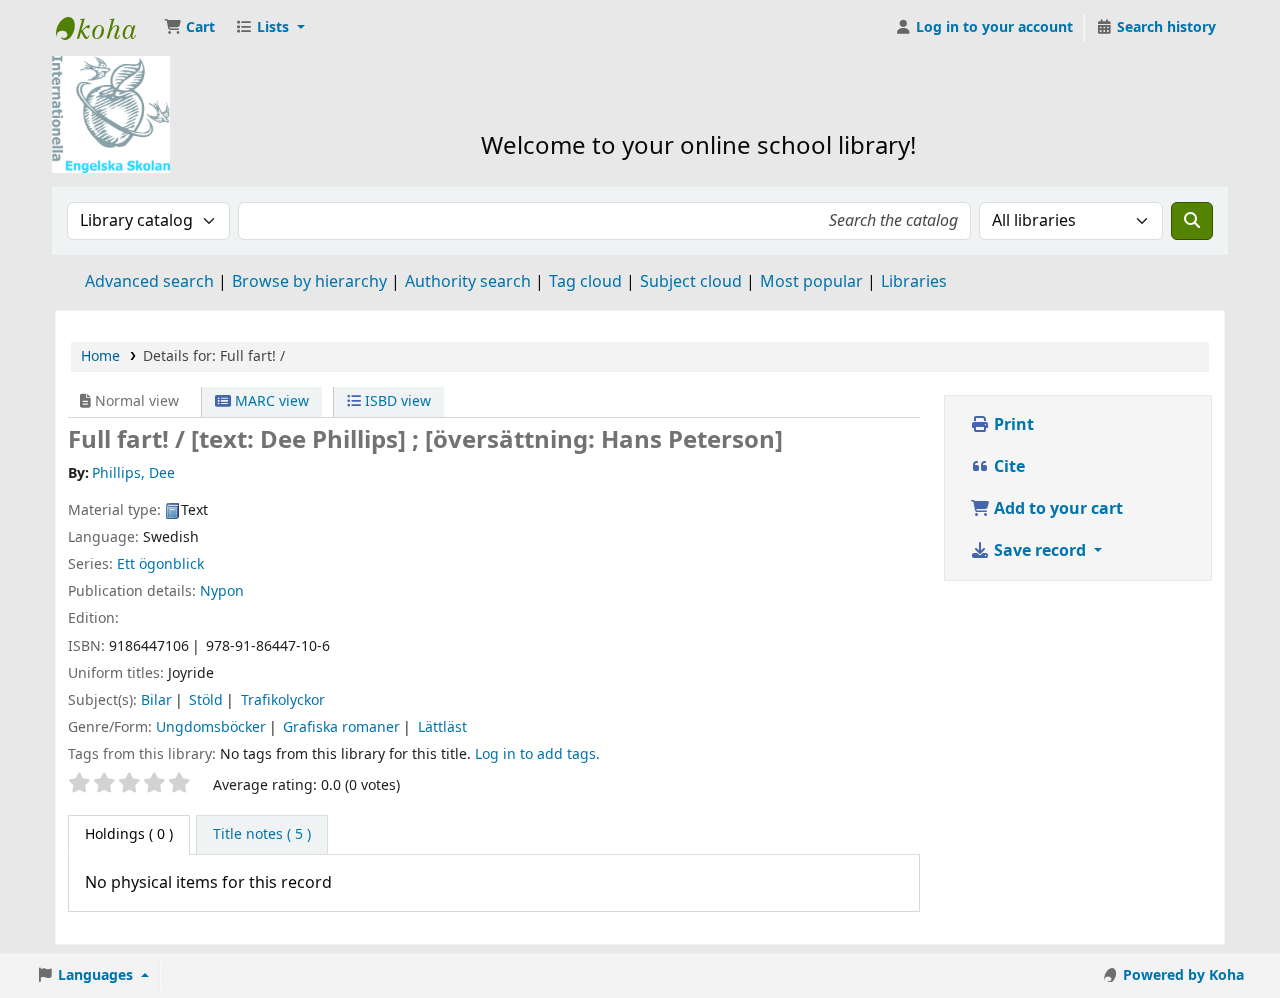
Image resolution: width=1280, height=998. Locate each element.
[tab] (262, 835)
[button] (189, 28)
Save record (1040, 551)
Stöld (206, 700)
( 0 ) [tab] (129, 834)
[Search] (1192, 221)
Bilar (156, 700)
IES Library (106, 28)
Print (1012, 425)
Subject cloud (691, 282)
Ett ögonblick (160, 564)
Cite (1007, 467)
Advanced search (149, 282)
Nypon (222, 591)
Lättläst (442, 727)
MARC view (270, 401)
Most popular (811, 282)
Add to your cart (1056, 509)
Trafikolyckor (283, 700)
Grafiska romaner (341, 727)
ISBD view (396, 401)
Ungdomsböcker (211, 727)
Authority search (468, 282)
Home (100, 356)
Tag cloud (585, 282)
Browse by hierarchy (309, 282)
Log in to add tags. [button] (537, 754)
